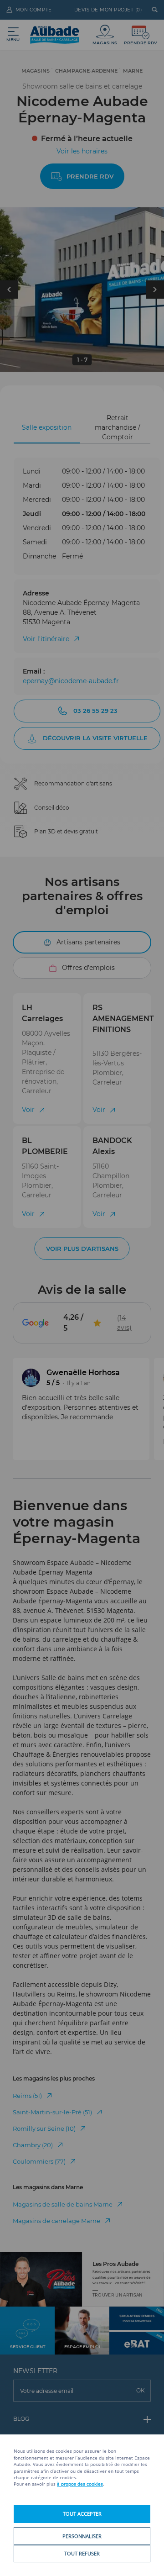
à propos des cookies (80, 2484)
